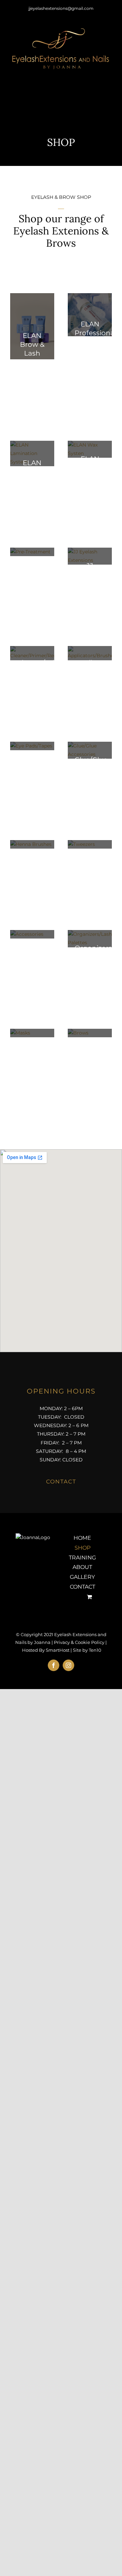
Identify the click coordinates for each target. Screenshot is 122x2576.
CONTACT (61, 1482)
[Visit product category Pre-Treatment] (32, 552)
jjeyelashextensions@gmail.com (61, 8)
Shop (83, 1548)
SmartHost (58, 1650)
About (82, 1567)
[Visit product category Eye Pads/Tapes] (32, 746)
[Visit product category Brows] (90, 1033)
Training (82, 1558)
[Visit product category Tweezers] (90, 844)
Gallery (82, 1577)
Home (82, 1538)
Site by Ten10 (87, 1650)
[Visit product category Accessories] (32, 934)
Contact (83, 1587)
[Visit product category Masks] (32, 1033)
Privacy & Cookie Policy (79, 1642)
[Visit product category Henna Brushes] (32, 844)
